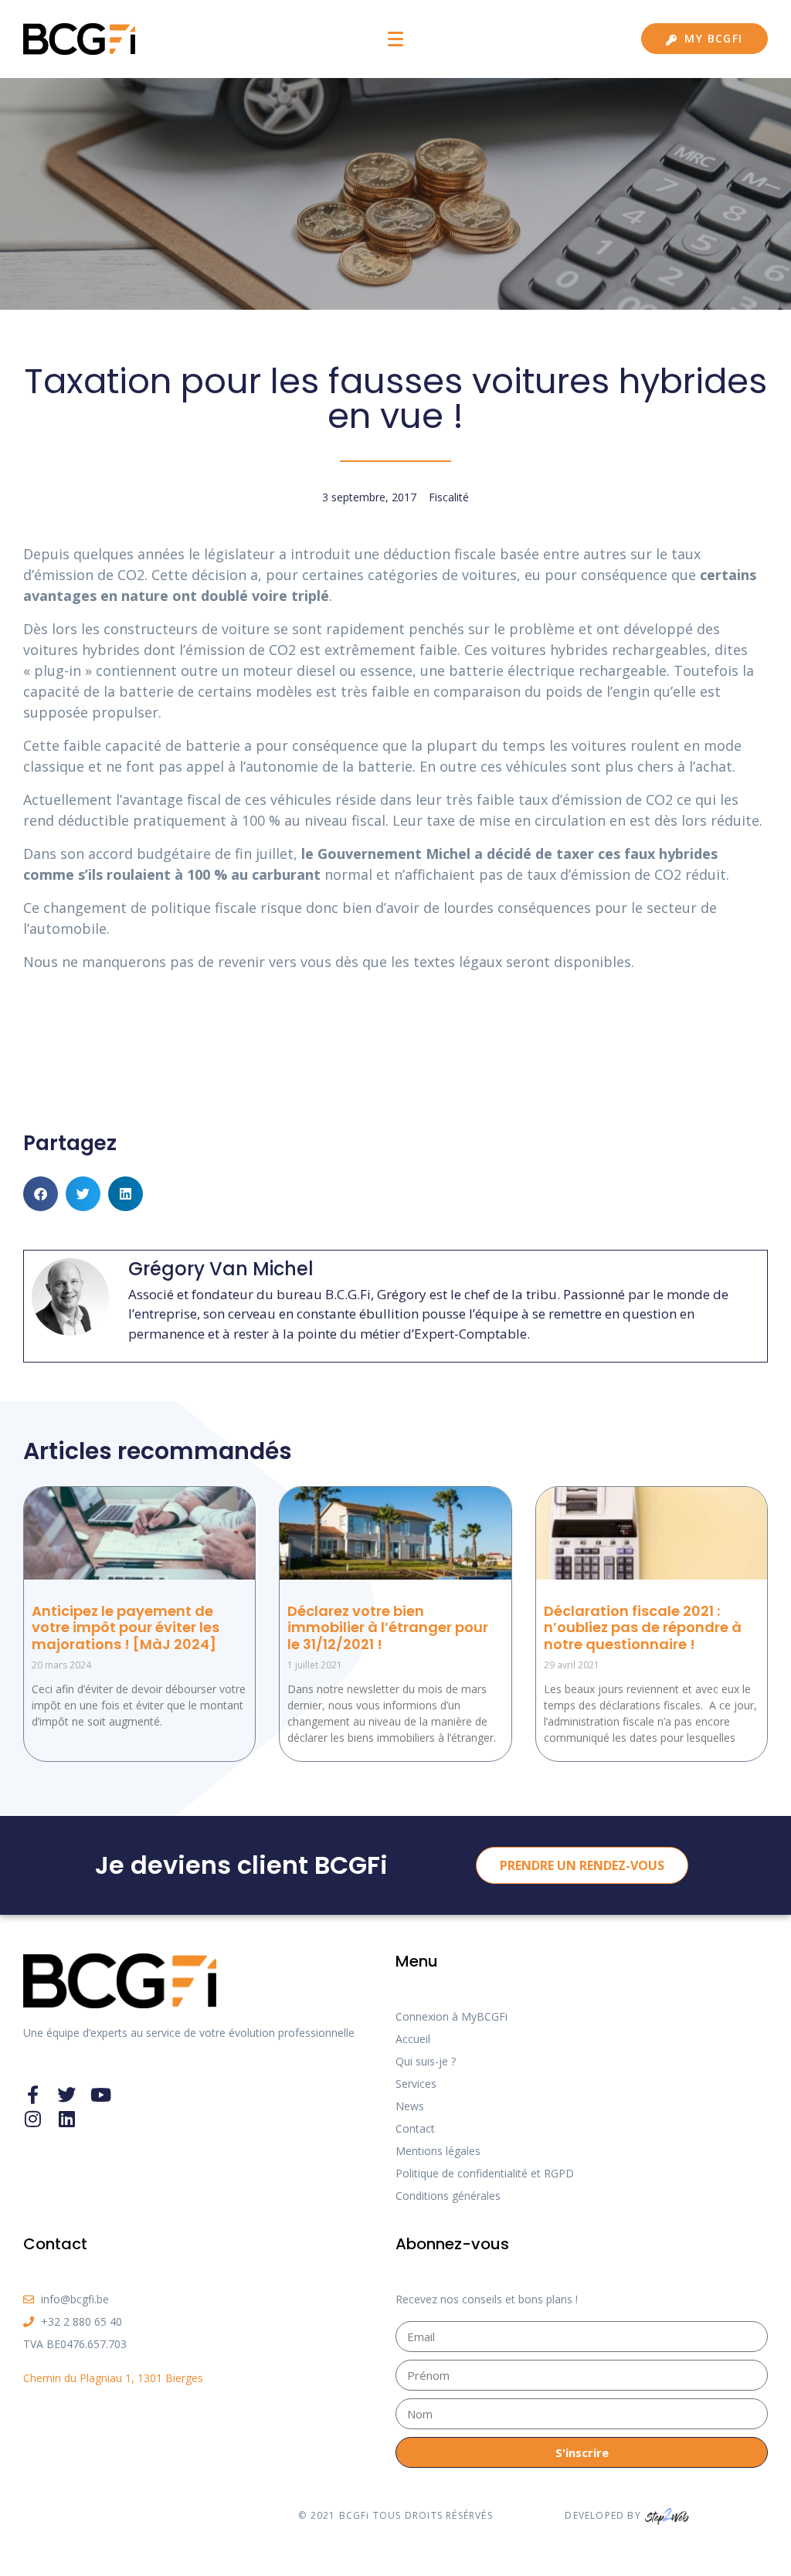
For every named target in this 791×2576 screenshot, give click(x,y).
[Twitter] (66, 2095)
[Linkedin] (66, 2119)
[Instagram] (32, 2119)
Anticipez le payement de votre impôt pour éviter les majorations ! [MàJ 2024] (126, 1627)
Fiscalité (449, 497)
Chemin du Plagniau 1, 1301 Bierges (113, 2378)
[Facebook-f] (32, 2095)
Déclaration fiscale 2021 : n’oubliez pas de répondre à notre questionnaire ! (643, 1627)
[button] (41, 1194)
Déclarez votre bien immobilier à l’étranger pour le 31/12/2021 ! (388, 1627)
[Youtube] (100, 2095)
